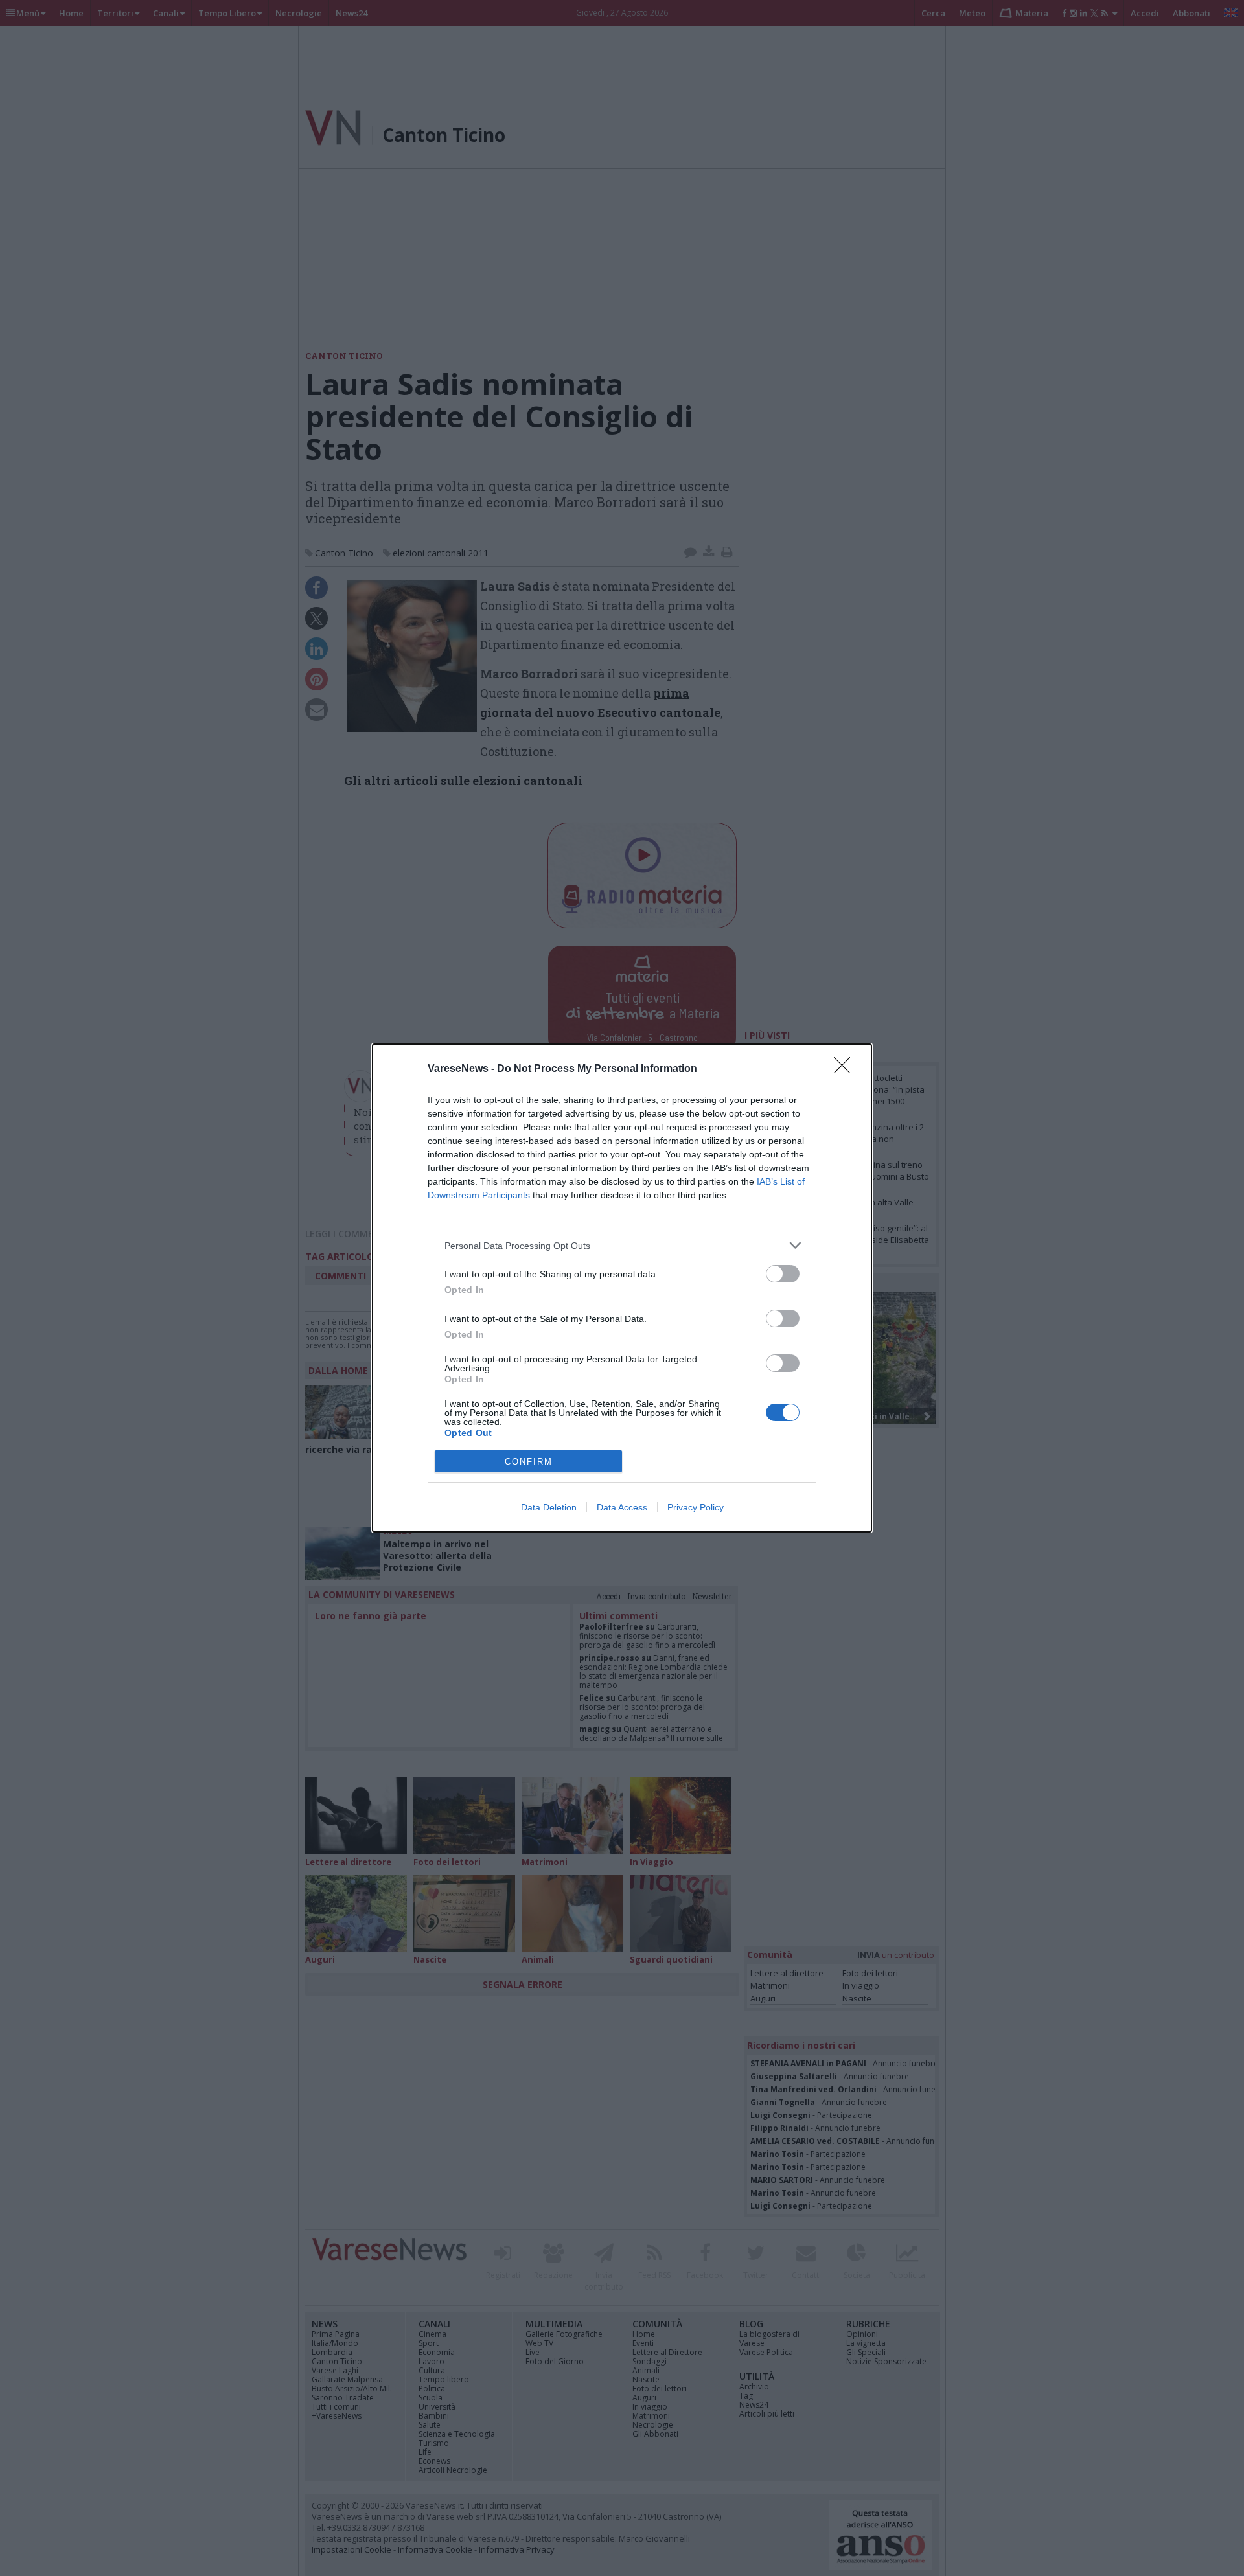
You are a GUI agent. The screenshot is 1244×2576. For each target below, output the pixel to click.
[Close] (846, 1069)
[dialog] (622, 1288)
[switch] (783, 1274)
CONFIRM (529, 1462)
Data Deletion (549, 1507)
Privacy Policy (696, 1507)
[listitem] (622, 1245)
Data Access (622, 1507)
